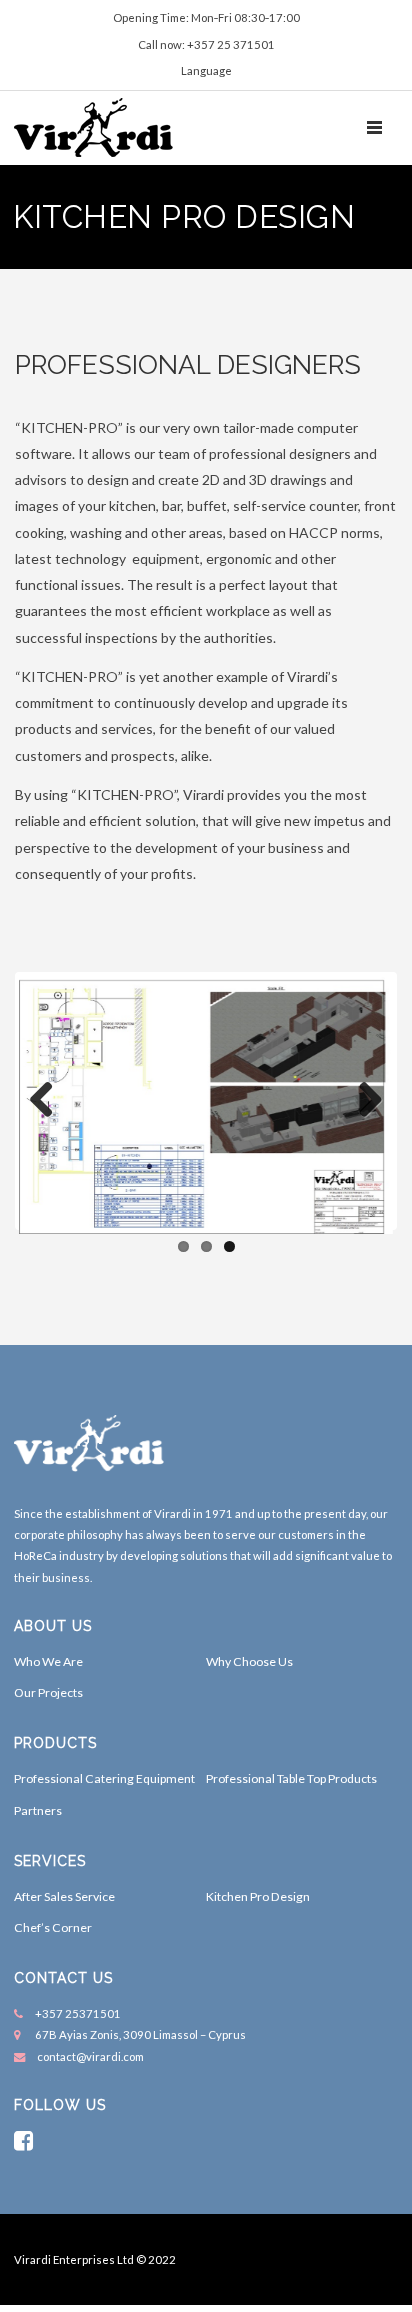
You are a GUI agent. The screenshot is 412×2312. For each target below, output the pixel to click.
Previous (49, 1101)
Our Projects (48, 1692)
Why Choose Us (249, 1661)
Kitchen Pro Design (258, 1896)
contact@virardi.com (90, 2056)
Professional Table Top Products (291, 1778)
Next (363, 1101)
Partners (38, 1810)
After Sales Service (64, 1896)
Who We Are (48, 1661)
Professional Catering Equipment (104, 1778)
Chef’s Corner (53, 1927)
